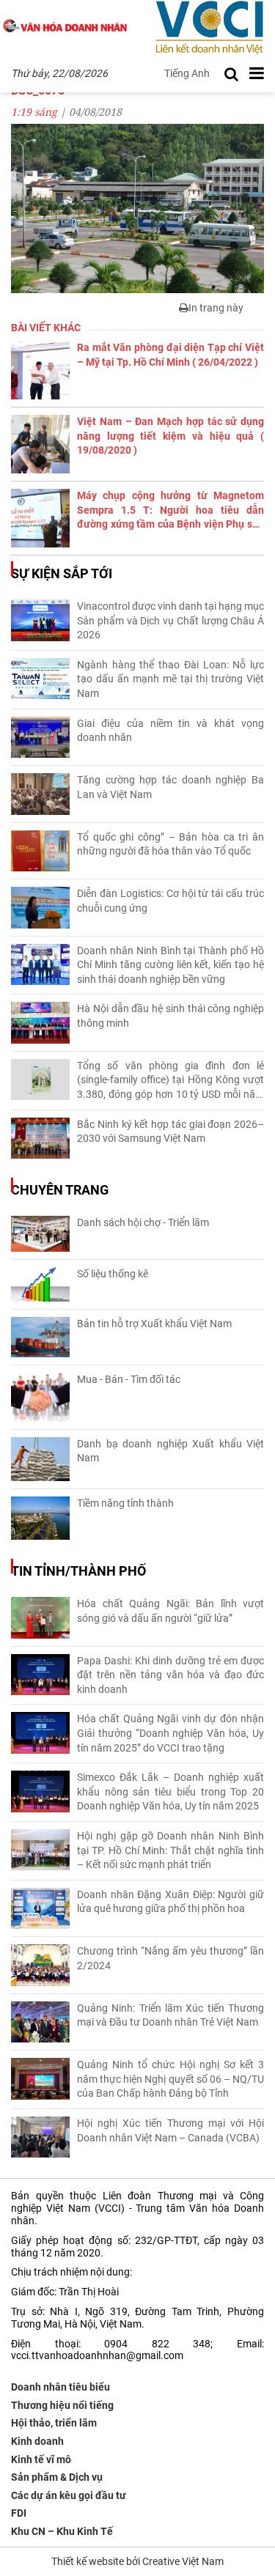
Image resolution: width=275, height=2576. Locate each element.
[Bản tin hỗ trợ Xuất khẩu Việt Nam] (40, 1337)
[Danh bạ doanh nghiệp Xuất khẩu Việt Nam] (40, 1459)
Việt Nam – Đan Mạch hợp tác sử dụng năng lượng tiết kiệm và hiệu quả (170, 436)
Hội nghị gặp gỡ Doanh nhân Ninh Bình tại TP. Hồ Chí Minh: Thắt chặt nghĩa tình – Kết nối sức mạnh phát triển (170, 1850)
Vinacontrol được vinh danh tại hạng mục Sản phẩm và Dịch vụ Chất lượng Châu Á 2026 (170, 620)
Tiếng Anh (187, 73)
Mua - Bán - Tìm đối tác (129, 1379)
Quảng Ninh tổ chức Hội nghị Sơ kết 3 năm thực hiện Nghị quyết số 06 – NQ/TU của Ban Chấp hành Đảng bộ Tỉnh (170, 2079)
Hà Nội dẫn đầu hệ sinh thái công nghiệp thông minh (170, 1016)
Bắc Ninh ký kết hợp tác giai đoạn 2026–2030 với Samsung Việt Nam (170, 1132)
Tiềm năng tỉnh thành (125, 1503)
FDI (19, 2513)
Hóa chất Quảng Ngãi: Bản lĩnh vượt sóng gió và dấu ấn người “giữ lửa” (170, 1611)
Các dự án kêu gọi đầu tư (69, 2495)
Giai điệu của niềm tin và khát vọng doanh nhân (170, 731)
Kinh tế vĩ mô (41, 2459)
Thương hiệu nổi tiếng (62, 2405)
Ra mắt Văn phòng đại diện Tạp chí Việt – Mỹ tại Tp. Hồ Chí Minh (170, 355)
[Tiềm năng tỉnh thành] (40, 1518)
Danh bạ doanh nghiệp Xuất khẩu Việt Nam (170, 1451)
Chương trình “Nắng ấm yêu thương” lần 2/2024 (170, 1958)
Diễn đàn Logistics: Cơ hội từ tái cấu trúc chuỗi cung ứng (170, 901)
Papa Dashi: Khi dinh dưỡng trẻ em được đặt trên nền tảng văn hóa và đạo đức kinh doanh (170, 1675)
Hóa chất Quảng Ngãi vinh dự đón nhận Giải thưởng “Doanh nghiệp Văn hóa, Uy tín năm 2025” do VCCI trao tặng (170, 1733)
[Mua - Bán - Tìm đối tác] (40, 1397)
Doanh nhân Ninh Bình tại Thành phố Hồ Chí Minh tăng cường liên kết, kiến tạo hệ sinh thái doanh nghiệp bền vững (170, 965)
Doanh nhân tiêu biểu (60, 2387)
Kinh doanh (37, 2441)
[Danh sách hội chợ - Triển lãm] (40, 1234)
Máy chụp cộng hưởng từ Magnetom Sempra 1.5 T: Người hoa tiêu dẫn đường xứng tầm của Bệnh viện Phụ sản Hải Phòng (170, 511)
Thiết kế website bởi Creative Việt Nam (137, 2561)
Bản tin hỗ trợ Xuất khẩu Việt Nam (154, 1324)
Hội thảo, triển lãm (54, 2423)
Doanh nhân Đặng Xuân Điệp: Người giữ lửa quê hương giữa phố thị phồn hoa (170, 1902)
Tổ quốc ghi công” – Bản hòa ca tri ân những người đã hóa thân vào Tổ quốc (170, 844)
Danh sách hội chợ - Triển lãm (143, 1222)
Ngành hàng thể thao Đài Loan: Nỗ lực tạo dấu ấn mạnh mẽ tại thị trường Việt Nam (170, 679)
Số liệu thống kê (113, 1274)
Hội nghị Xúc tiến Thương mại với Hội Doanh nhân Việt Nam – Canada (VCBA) (170, 2130)
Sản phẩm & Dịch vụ (57, 2477)
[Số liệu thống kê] (40, 1284)
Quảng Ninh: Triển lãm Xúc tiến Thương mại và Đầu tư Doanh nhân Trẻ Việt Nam (170, 2015)
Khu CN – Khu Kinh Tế (62, 2531)
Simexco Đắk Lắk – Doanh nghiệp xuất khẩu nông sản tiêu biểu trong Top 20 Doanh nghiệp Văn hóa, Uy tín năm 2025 (170, 1791)
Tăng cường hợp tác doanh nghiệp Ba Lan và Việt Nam (170, 787)
